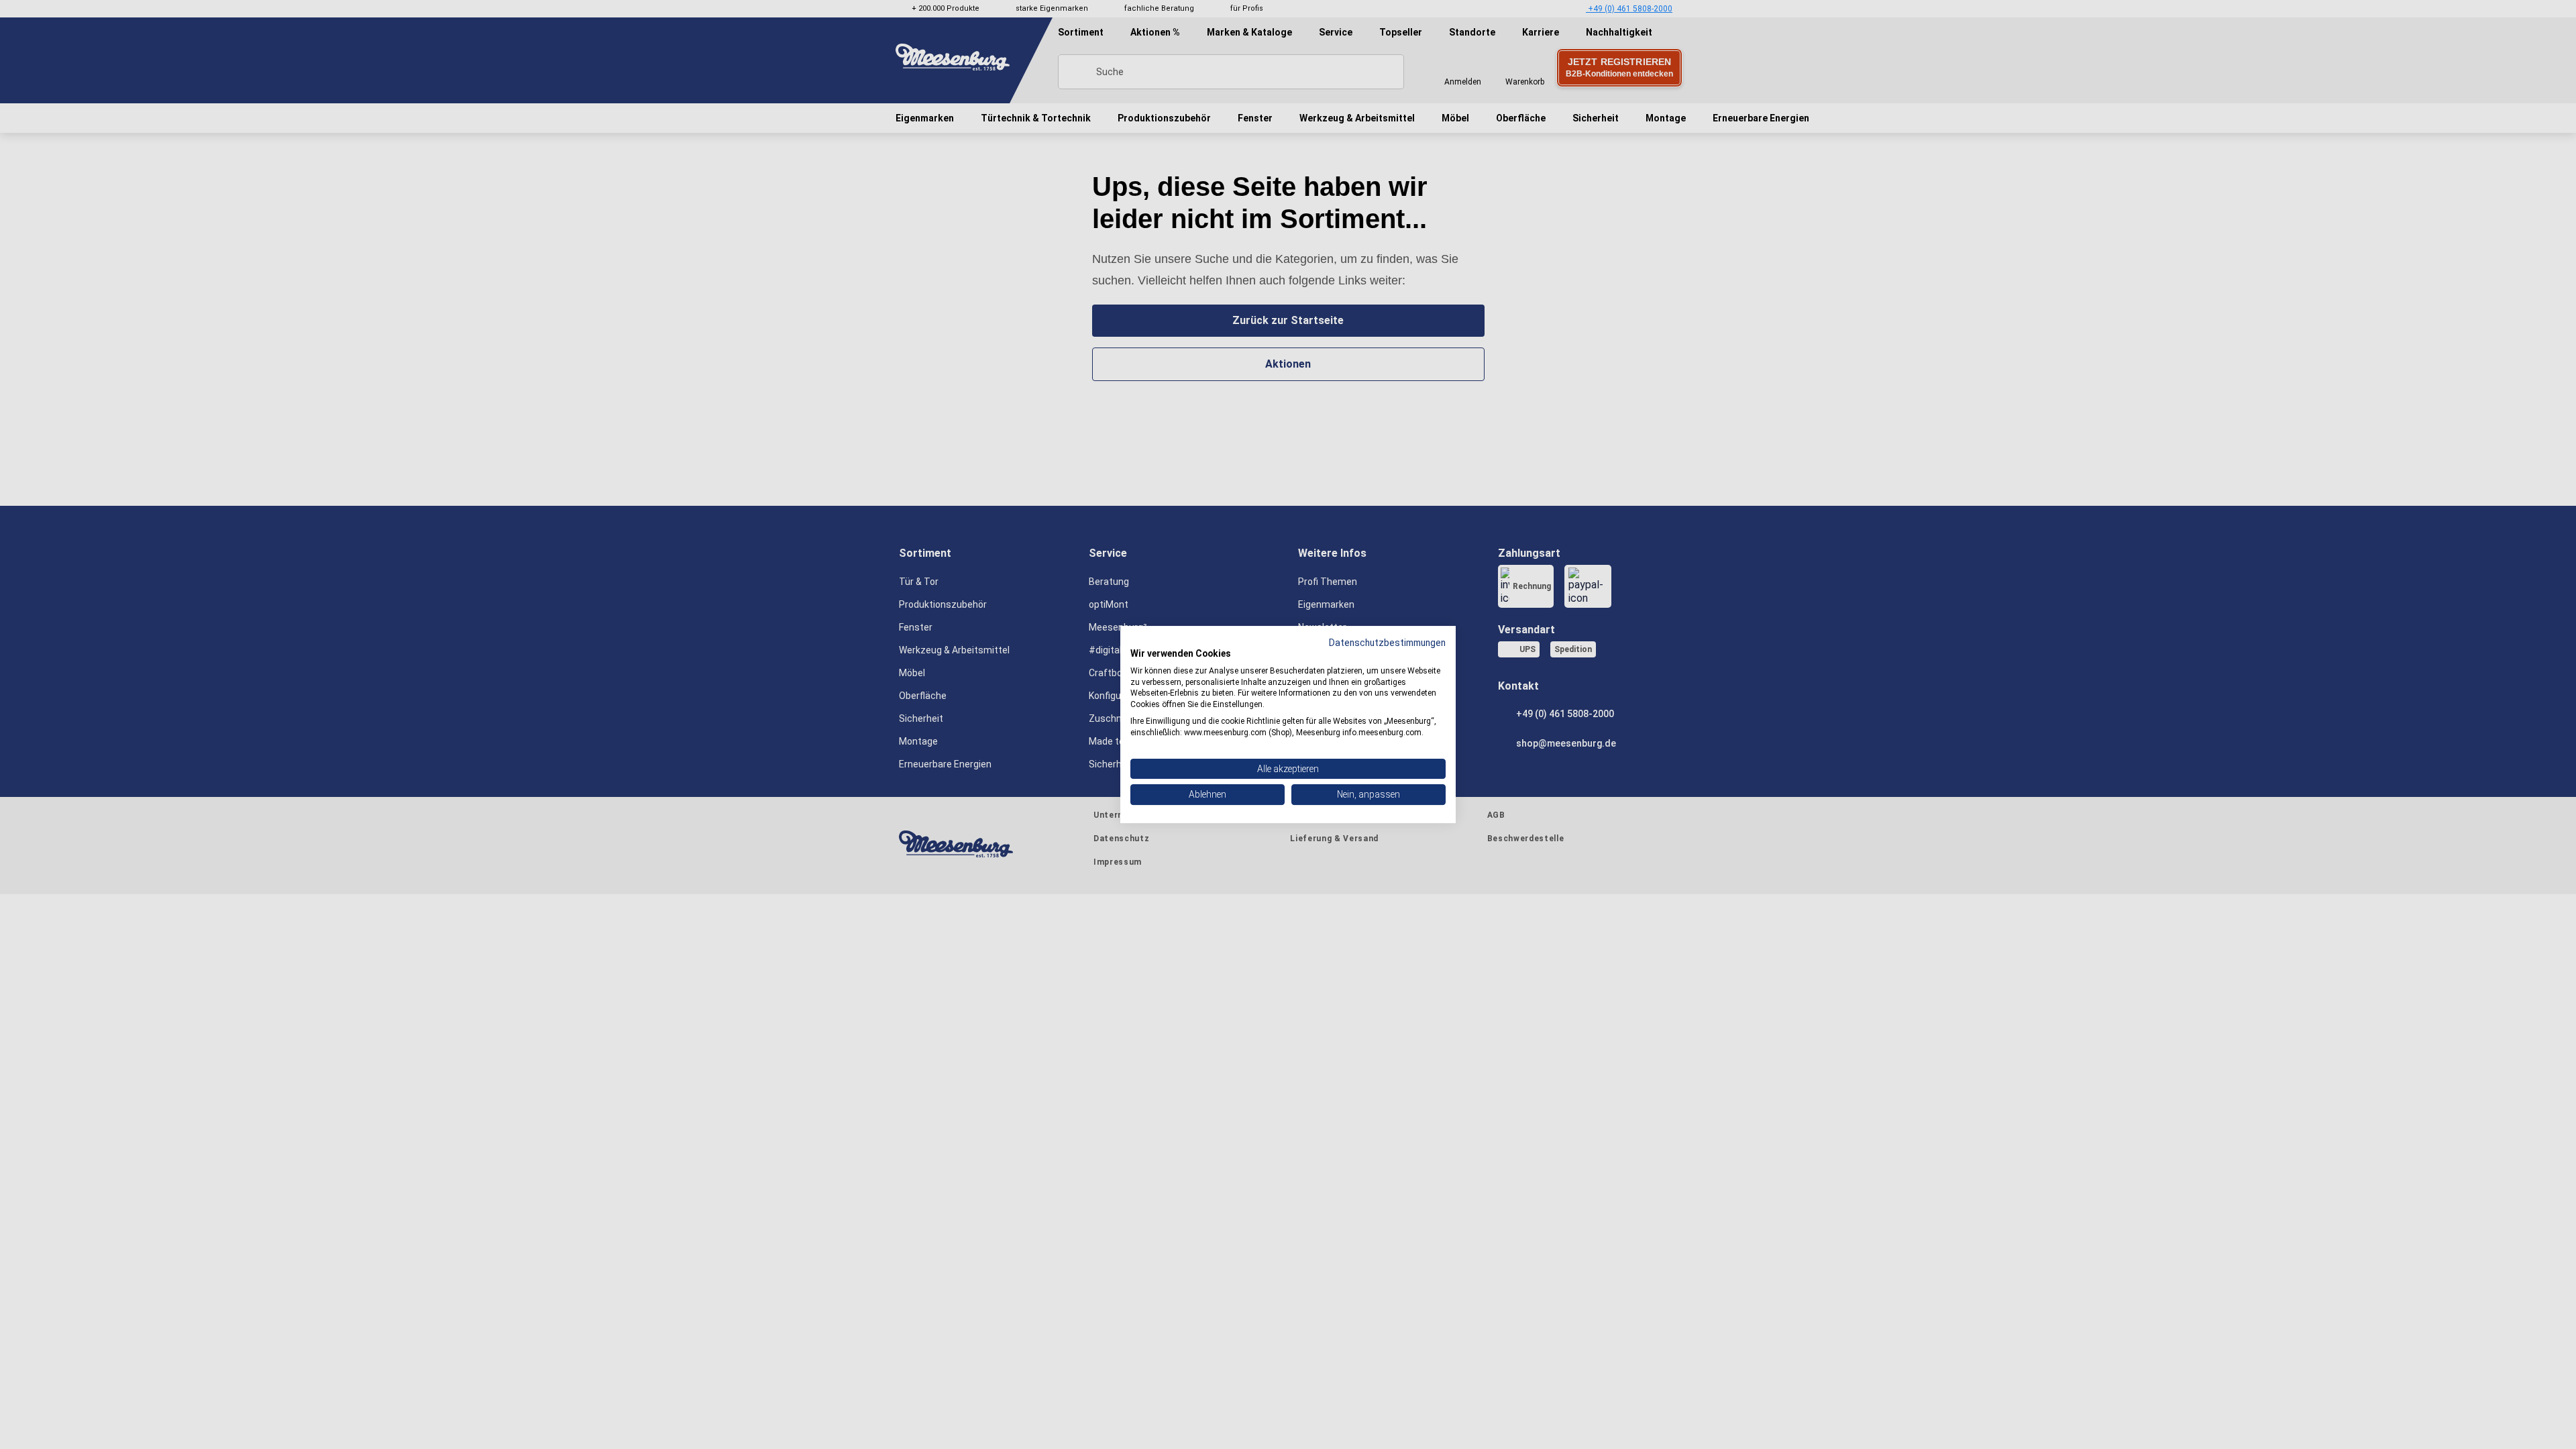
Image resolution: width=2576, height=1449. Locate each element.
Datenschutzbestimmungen (1387, 643)
